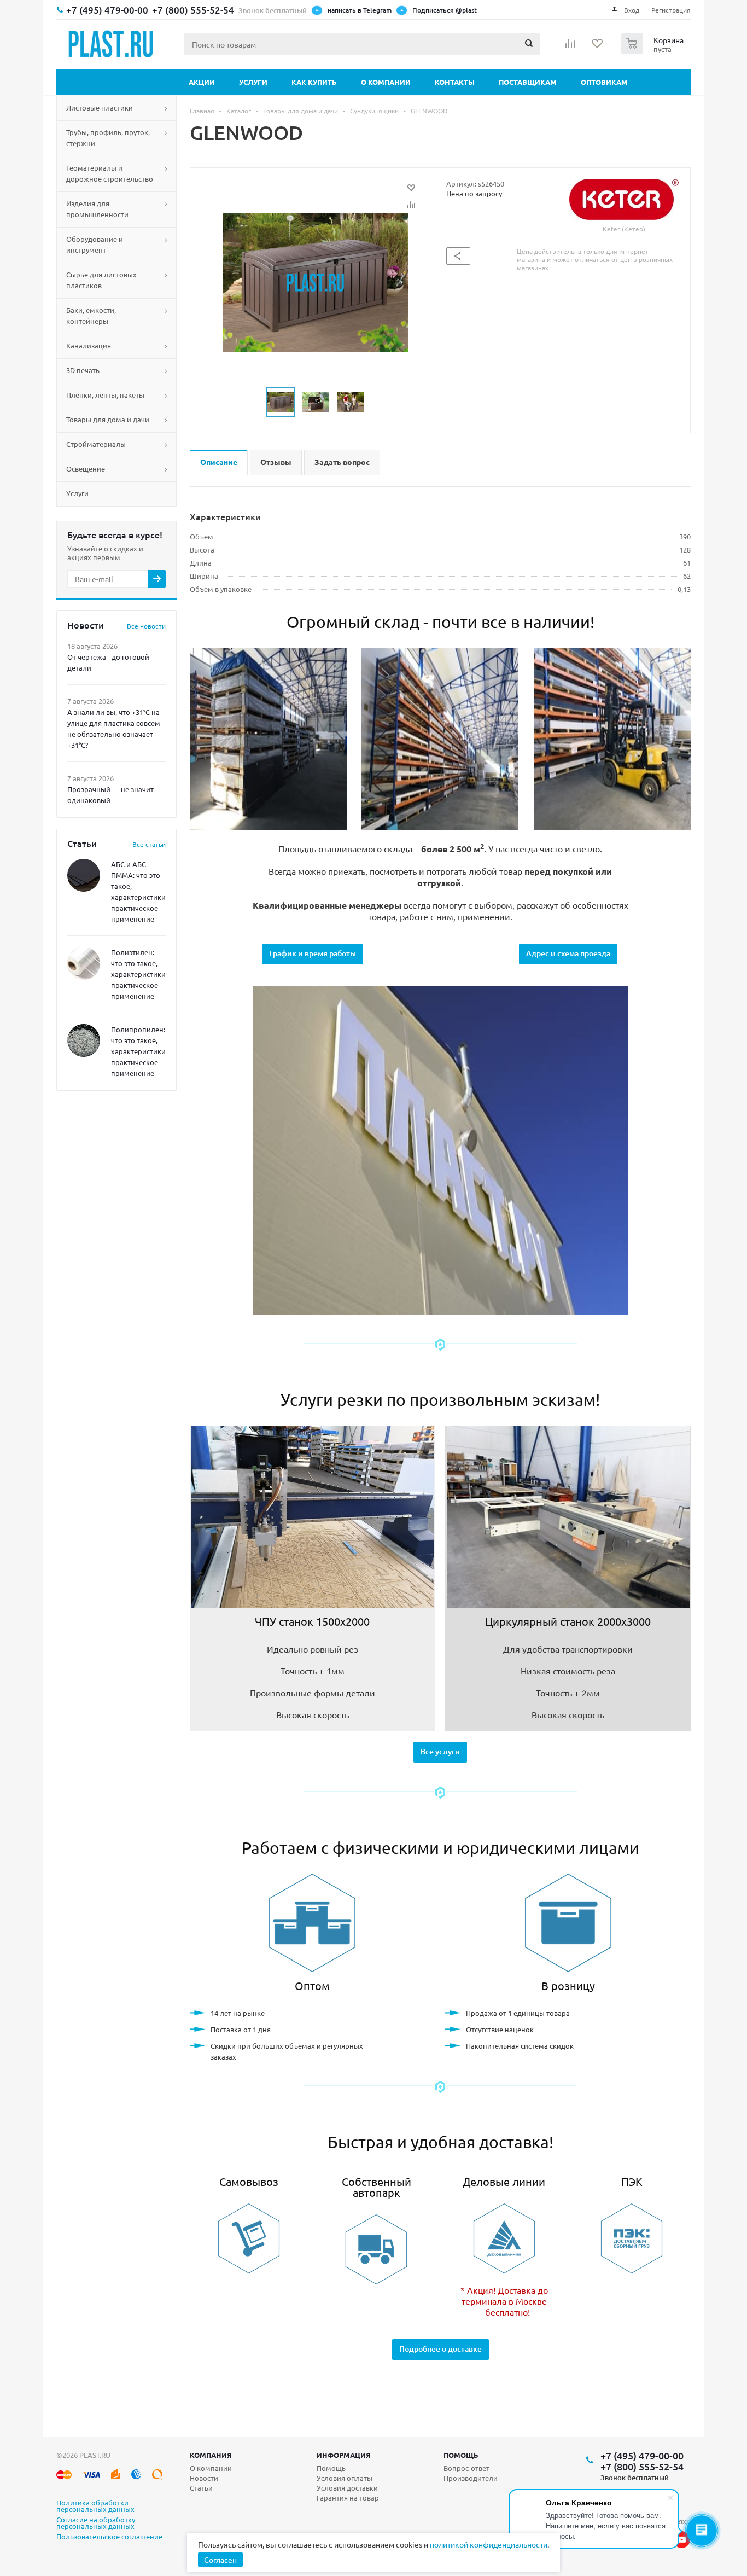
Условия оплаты (345, 2478)
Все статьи (149, 844)
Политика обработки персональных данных (95, 2507)
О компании (386, 82)
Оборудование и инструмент (95, 244)
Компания (211, 2455)
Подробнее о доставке (440, 2349)
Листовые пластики (100, 107)
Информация (344, 2455)
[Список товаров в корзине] (654, 51)
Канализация (89, 345)
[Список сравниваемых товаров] (570, 47)
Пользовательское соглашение (109, 2537)
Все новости (146, 626)
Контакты (455, 82)
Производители (471, 2478)
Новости (204, 2478)
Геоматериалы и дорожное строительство (110, 173)
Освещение (86, 469)
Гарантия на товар (348, 2498)
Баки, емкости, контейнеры (91, 315)
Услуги (253, 82)
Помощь (461, 2455)
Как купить (314, 82)
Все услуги (440, 1751)
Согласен (220, 2560)
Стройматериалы (96, 444)
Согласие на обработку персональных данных (96, 2523)
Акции (202, 82)
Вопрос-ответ (466, 2468)
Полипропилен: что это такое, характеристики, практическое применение (139, 1051)
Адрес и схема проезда (568, 953)
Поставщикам (528, 82)
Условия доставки (347, 2488)
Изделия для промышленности (97, 209)
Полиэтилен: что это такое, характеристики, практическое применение (139, 974)
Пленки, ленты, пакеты (105, 395)
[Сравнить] (411, 205)
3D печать (83, 370)
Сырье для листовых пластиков (101, 280)
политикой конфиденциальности (489, 2544)
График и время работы (313, 953)
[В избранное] (411, 188)
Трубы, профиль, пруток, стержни (108, 138)
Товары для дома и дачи (108, 419)
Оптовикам (604, 82)
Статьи (201, 2488)
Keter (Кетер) (624, 229)
